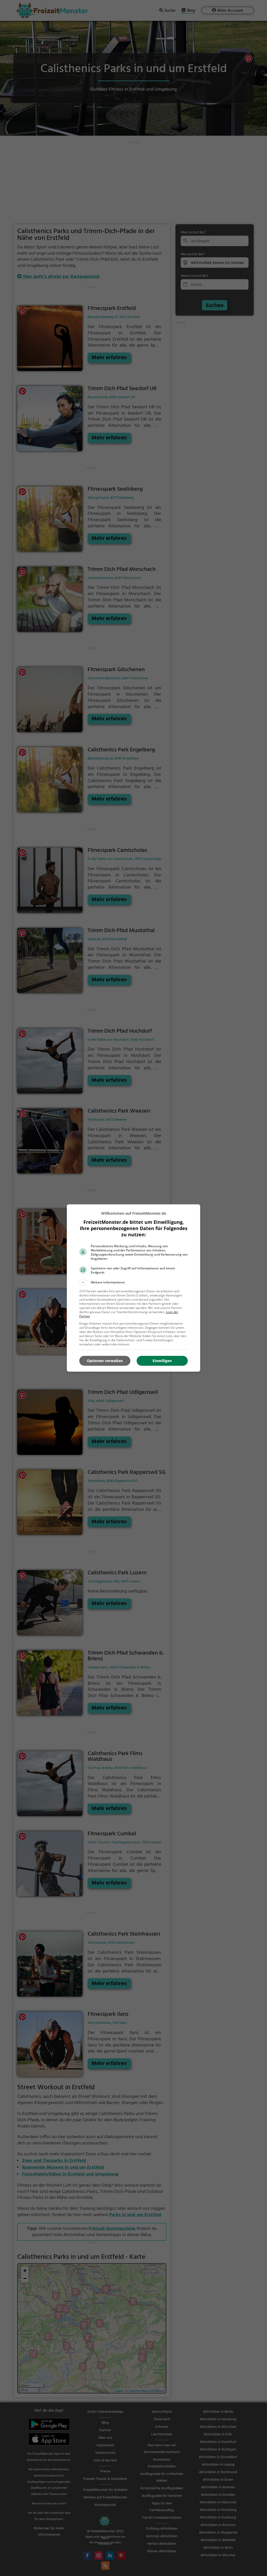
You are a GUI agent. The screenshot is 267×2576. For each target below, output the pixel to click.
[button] (133, 1282)
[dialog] (133, 1288)
